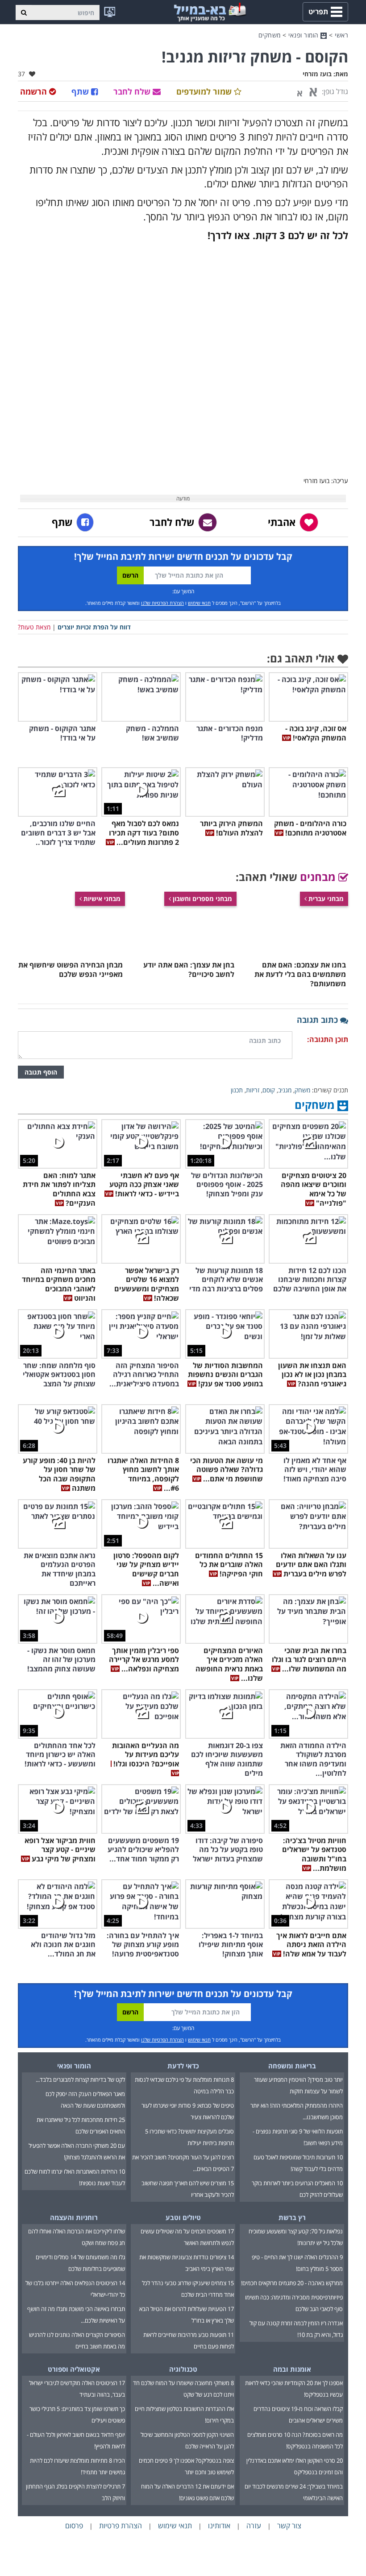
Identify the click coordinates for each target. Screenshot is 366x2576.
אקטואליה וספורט (74, 2369)
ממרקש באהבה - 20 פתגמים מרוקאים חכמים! (292, 2283)
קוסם (269, 1090)
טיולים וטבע (183, 2217)
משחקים (270, 35)
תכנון (237, 1090)
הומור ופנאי (304, 35)
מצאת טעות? (34, 627)
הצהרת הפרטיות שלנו (162, 603)
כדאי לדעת (183, 2066)
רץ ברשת (292, 2217)
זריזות (253, 1090)
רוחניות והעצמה (74, 2217)
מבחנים (319, 877)
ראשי (341, 35)
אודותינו (219, 2526)
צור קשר (289, 2526)
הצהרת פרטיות (121, 2526)
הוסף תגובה (41, 1072)
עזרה (254, 2526)
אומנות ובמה (292, 2369)
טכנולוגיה (183, 2369)
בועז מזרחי (317, 74)
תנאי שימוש (199, 603)
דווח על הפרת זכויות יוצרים (94, 627)
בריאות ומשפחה (292, 2066)
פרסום (74, 2526)
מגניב (285, 1090)
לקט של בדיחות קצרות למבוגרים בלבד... (80, 2080)
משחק (302, 1090)
